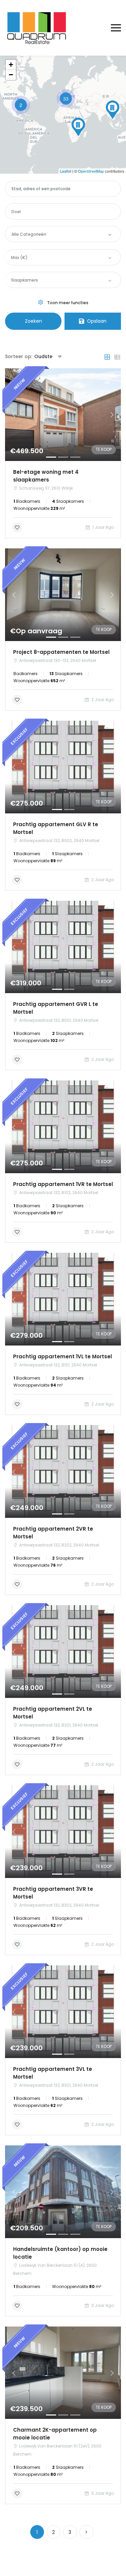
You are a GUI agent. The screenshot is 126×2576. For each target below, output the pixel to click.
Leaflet (66, 171)
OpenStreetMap (91, 171)
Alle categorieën (29, 234)
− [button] (11, 75)
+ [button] (11, 65)
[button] (14, 415)
